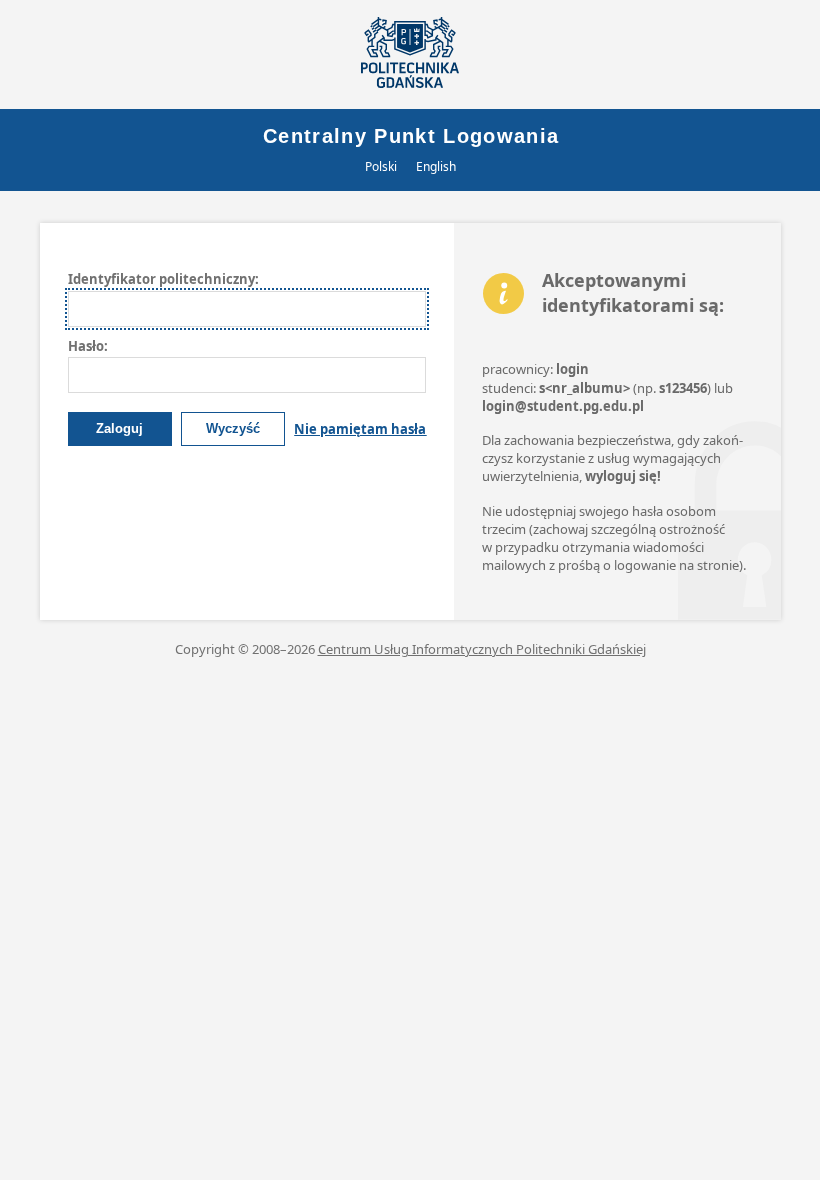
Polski (381, 166)
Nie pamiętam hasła (360, 429)
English (436, 166)
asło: (88, 346)
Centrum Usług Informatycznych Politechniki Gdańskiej (482, 649)
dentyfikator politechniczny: (163, 279)
